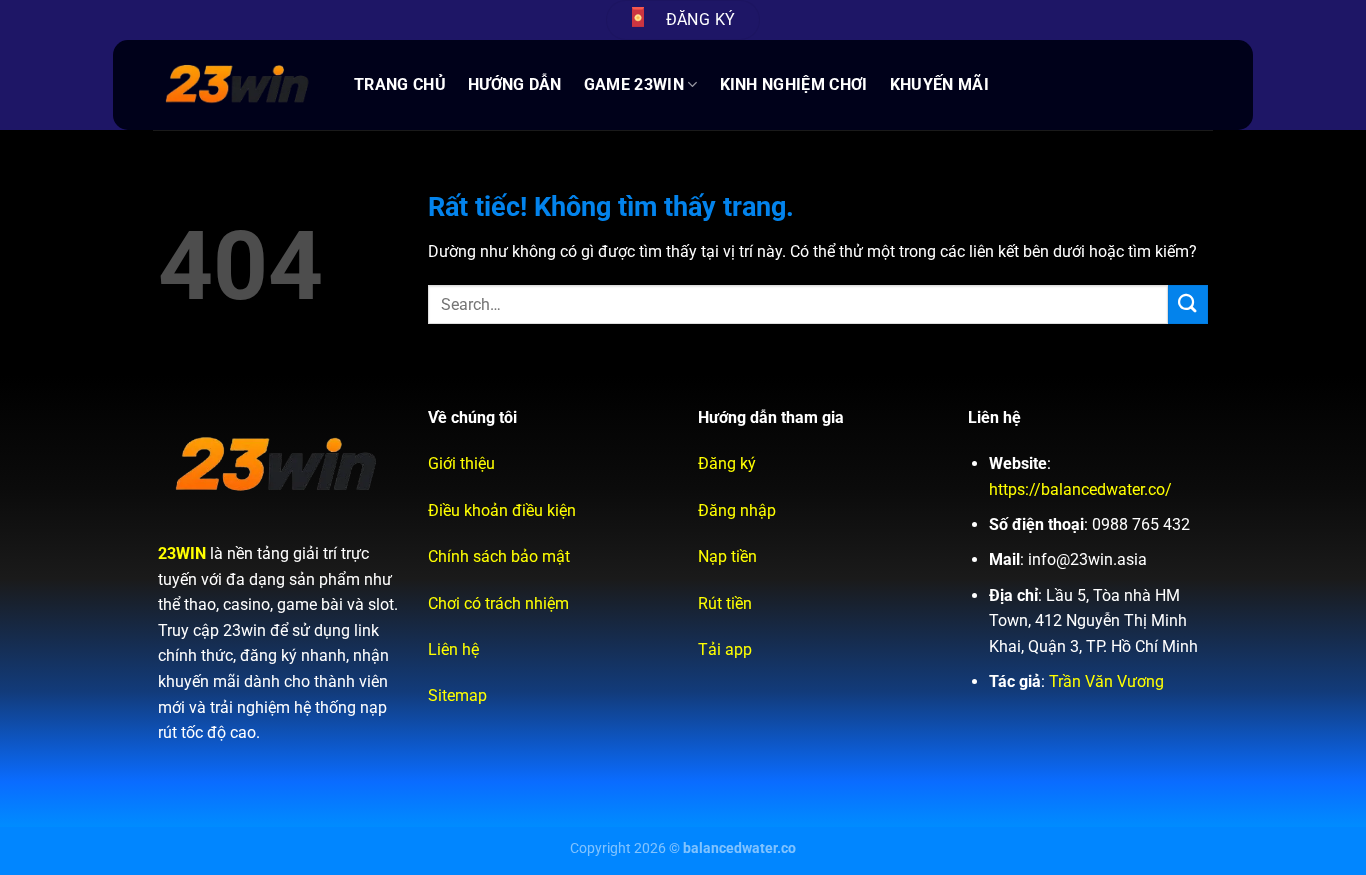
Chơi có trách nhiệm (498, 603)
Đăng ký (727, 463)
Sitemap (457, 695)
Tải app (725, 649)
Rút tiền (725, 603)
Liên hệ (453, 649)
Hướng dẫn (515, 84)
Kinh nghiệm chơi (794, 84)
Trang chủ (400, 84)
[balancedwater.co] (238, 85)
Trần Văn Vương (1106, 681)
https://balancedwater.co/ (1080, 489)
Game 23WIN (634, 84)
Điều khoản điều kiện (502, 510)
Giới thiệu (461, 463)
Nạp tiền (727, 556)
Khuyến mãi (939, 84)
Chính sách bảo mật (499, 556)
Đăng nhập (737, 510)
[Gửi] (1188, 304)
